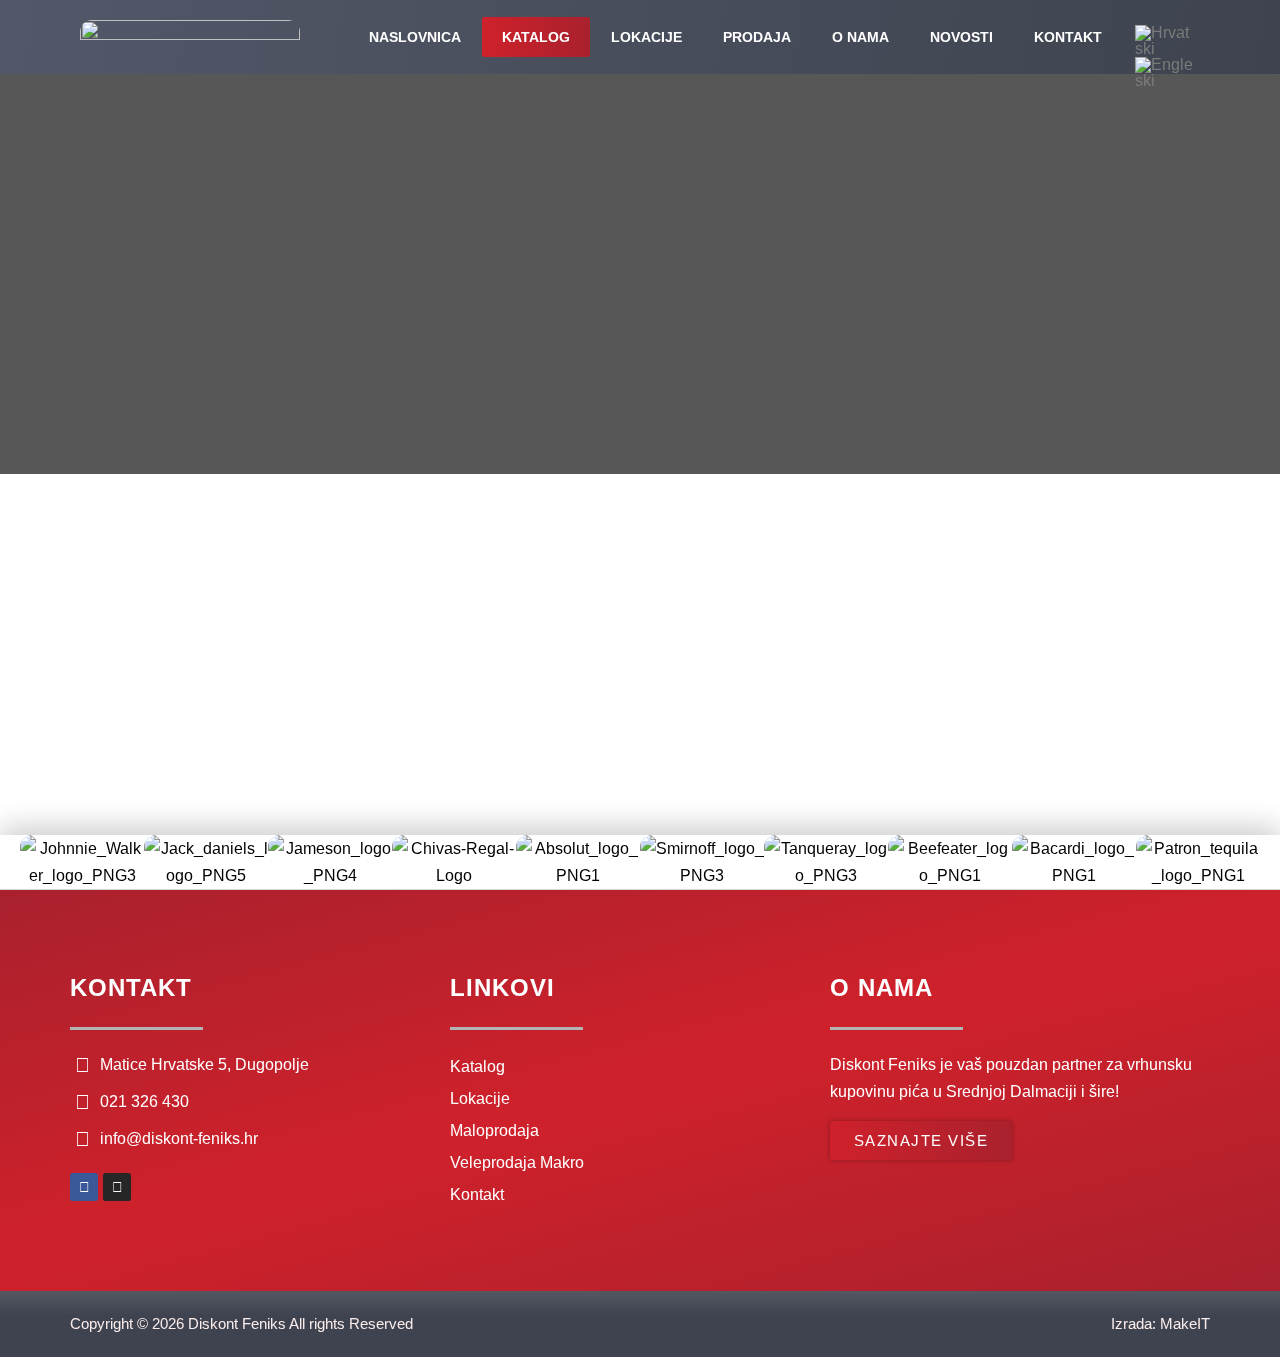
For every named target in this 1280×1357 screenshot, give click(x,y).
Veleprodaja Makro (517, 1162)
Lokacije (646, 37)
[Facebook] (84, 1187)
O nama (860, 37)
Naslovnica (415, 37)
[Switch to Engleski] (1166, 73)
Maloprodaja (494, 1130)
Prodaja (757, 37)
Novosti (961, 37)
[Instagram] (117, 1187)
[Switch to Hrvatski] (1166, 41)
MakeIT (1185, 1323)
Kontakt (1068, 37)
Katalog (536, 37)
